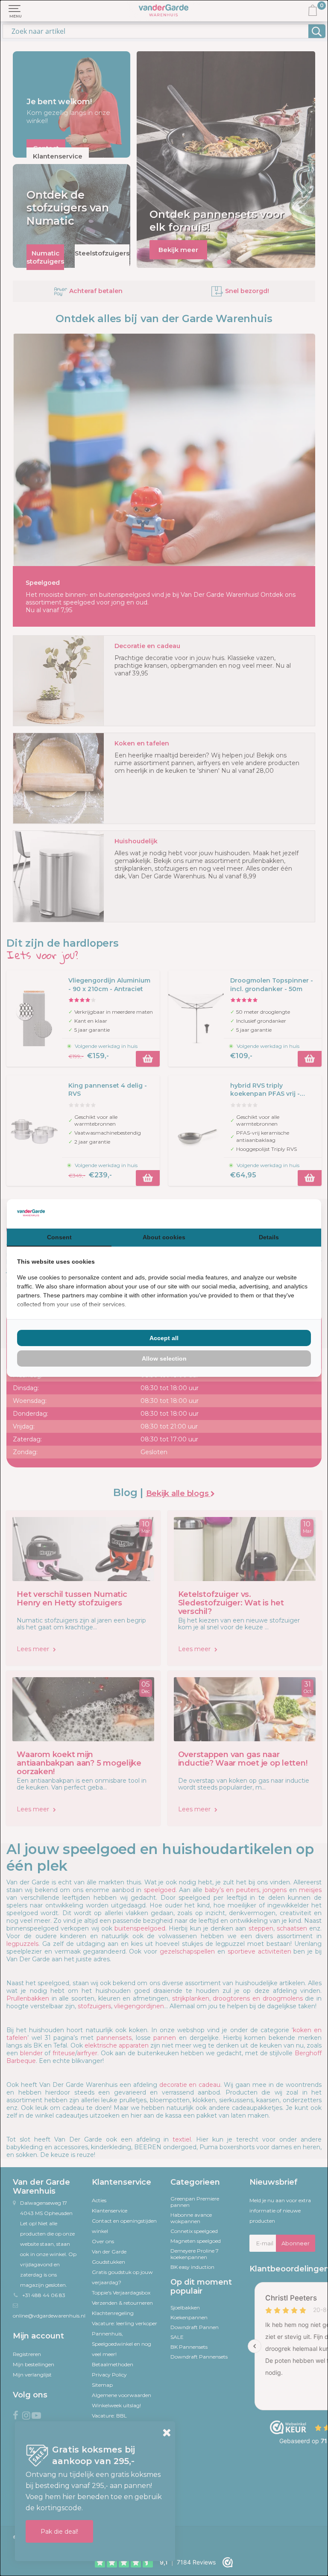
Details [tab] (269, 1237)
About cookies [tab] (164, 1237)
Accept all (164, 1338)
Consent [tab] (59, 1237)
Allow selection (164, 1358)
